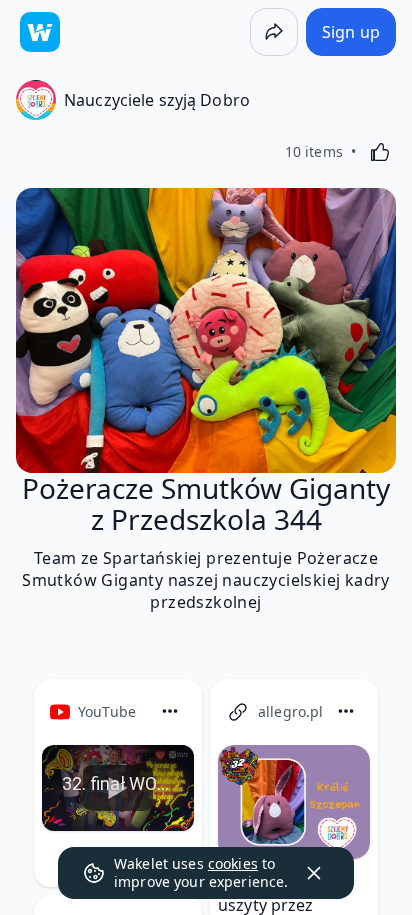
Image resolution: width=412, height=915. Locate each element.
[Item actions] (170, 711)
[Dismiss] (314, 873)
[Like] (380, 152)
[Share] (274, 32)
